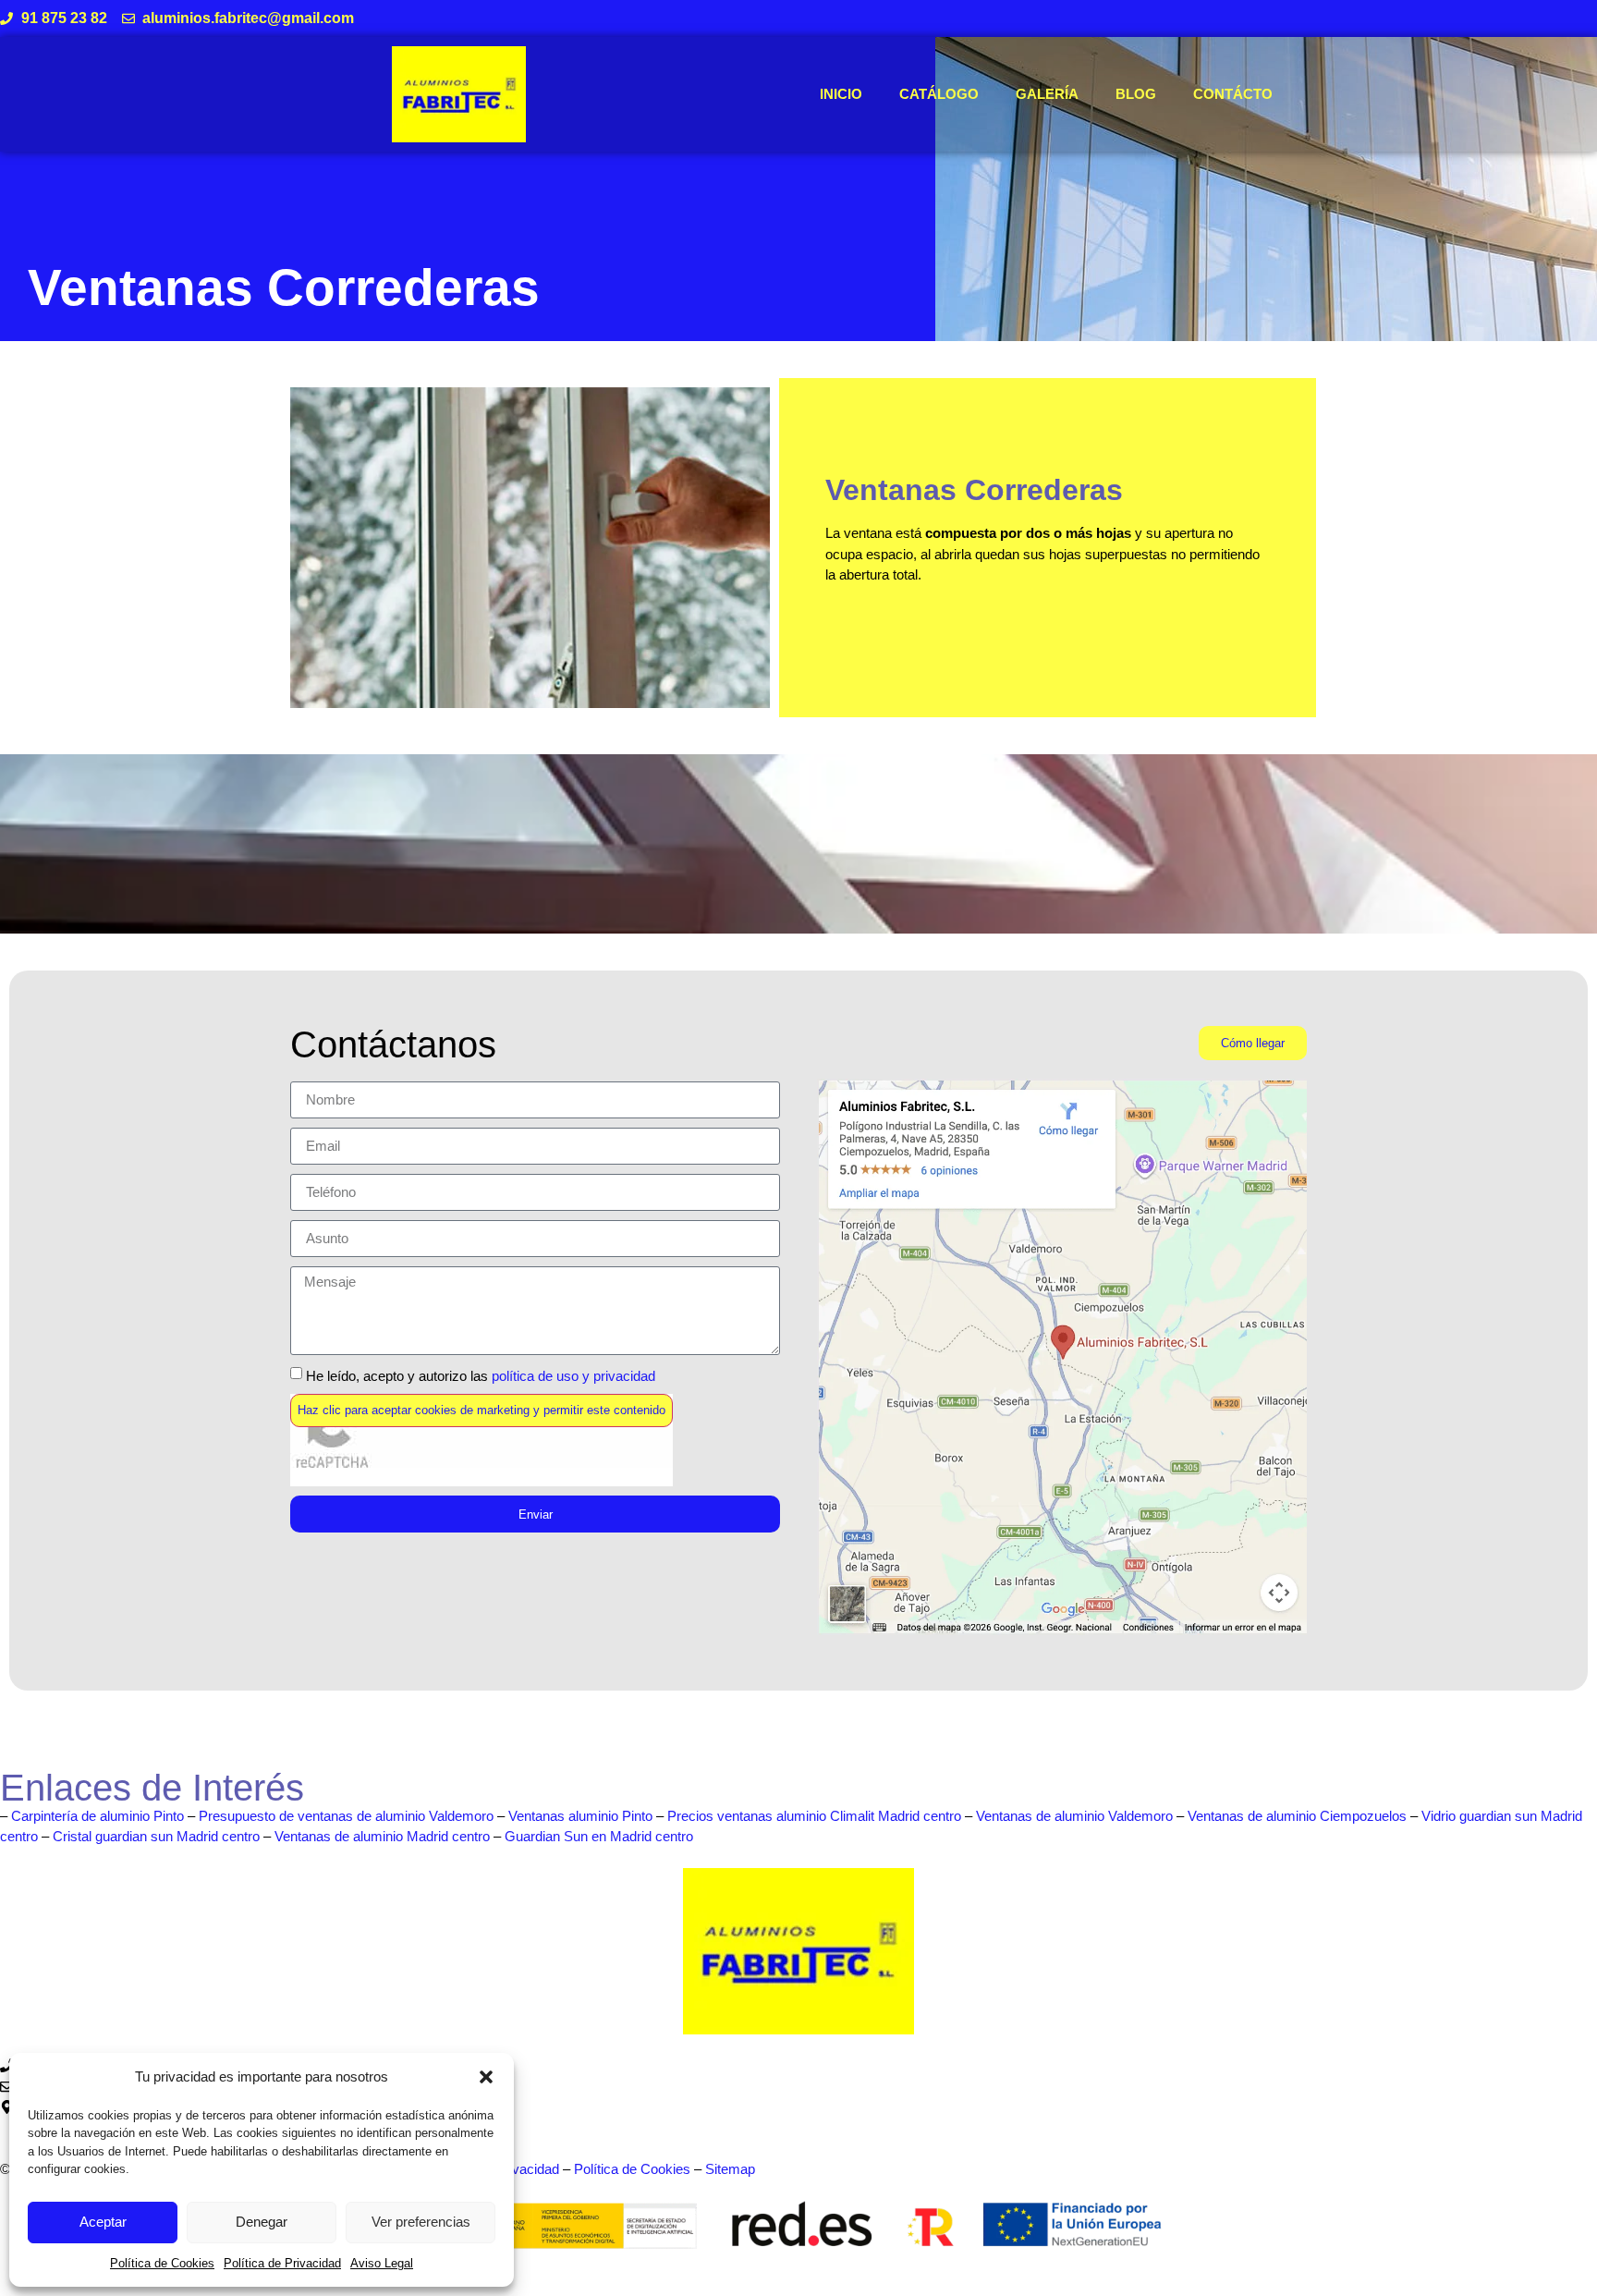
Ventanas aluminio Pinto (580, 1816)
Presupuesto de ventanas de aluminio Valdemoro (346, 1816)
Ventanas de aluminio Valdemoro (1074, 1816)
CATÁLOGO (939, 94)
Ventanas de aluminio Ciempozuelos (1297, 1816)
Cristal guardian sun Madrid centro (156, 1836)
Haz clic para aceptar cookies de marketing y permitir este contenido (482, 1410)
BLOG (1136, 94)
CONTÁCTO (1233, 94)
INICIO (841, 94)
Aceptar (103, 2222)
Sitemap (730, 2169)
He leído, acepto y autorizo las (481, 1375)
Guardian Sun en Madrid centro (599, 1836)
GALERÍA (1047, 94)
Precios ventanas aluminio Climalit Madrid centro (814, 1816)
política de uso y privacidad (573, 1375)
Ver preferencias (421, 2222)
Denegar (262, 2222)
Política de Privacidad (282, 2263)
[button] (486, 2077)
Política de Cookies (162, 2263)
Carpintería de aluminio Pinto (98, 1816)
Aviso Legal (382, 2263)
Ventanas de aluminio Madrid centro (382, 1836)
